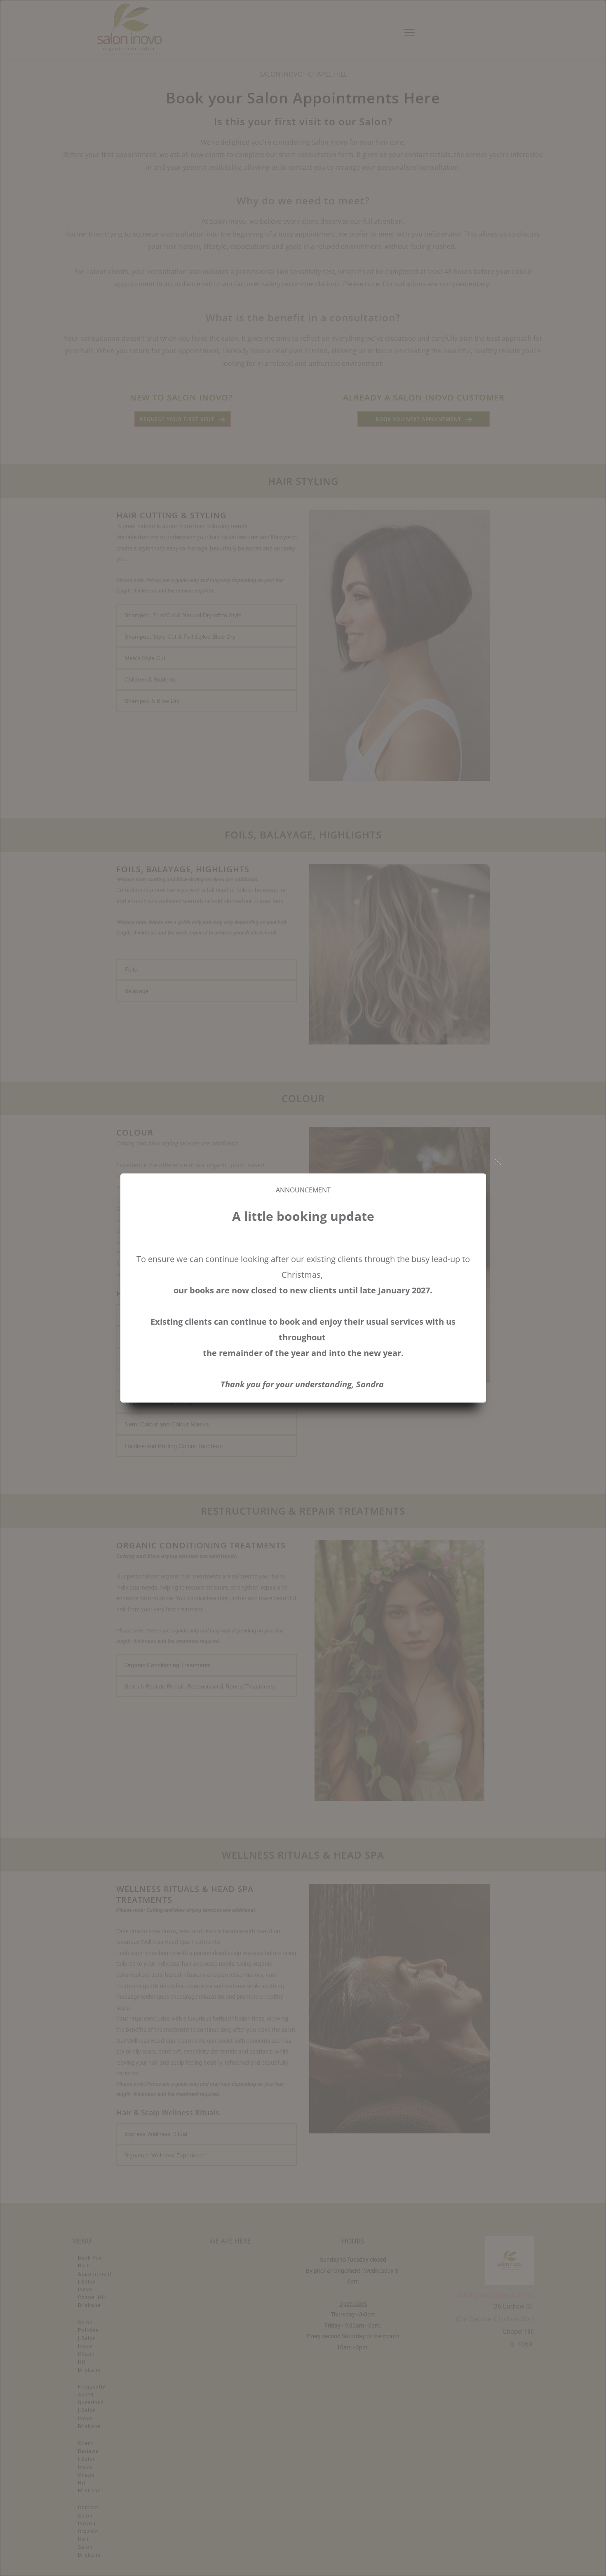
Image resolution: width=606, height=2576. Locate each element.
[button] (498, 1162)
